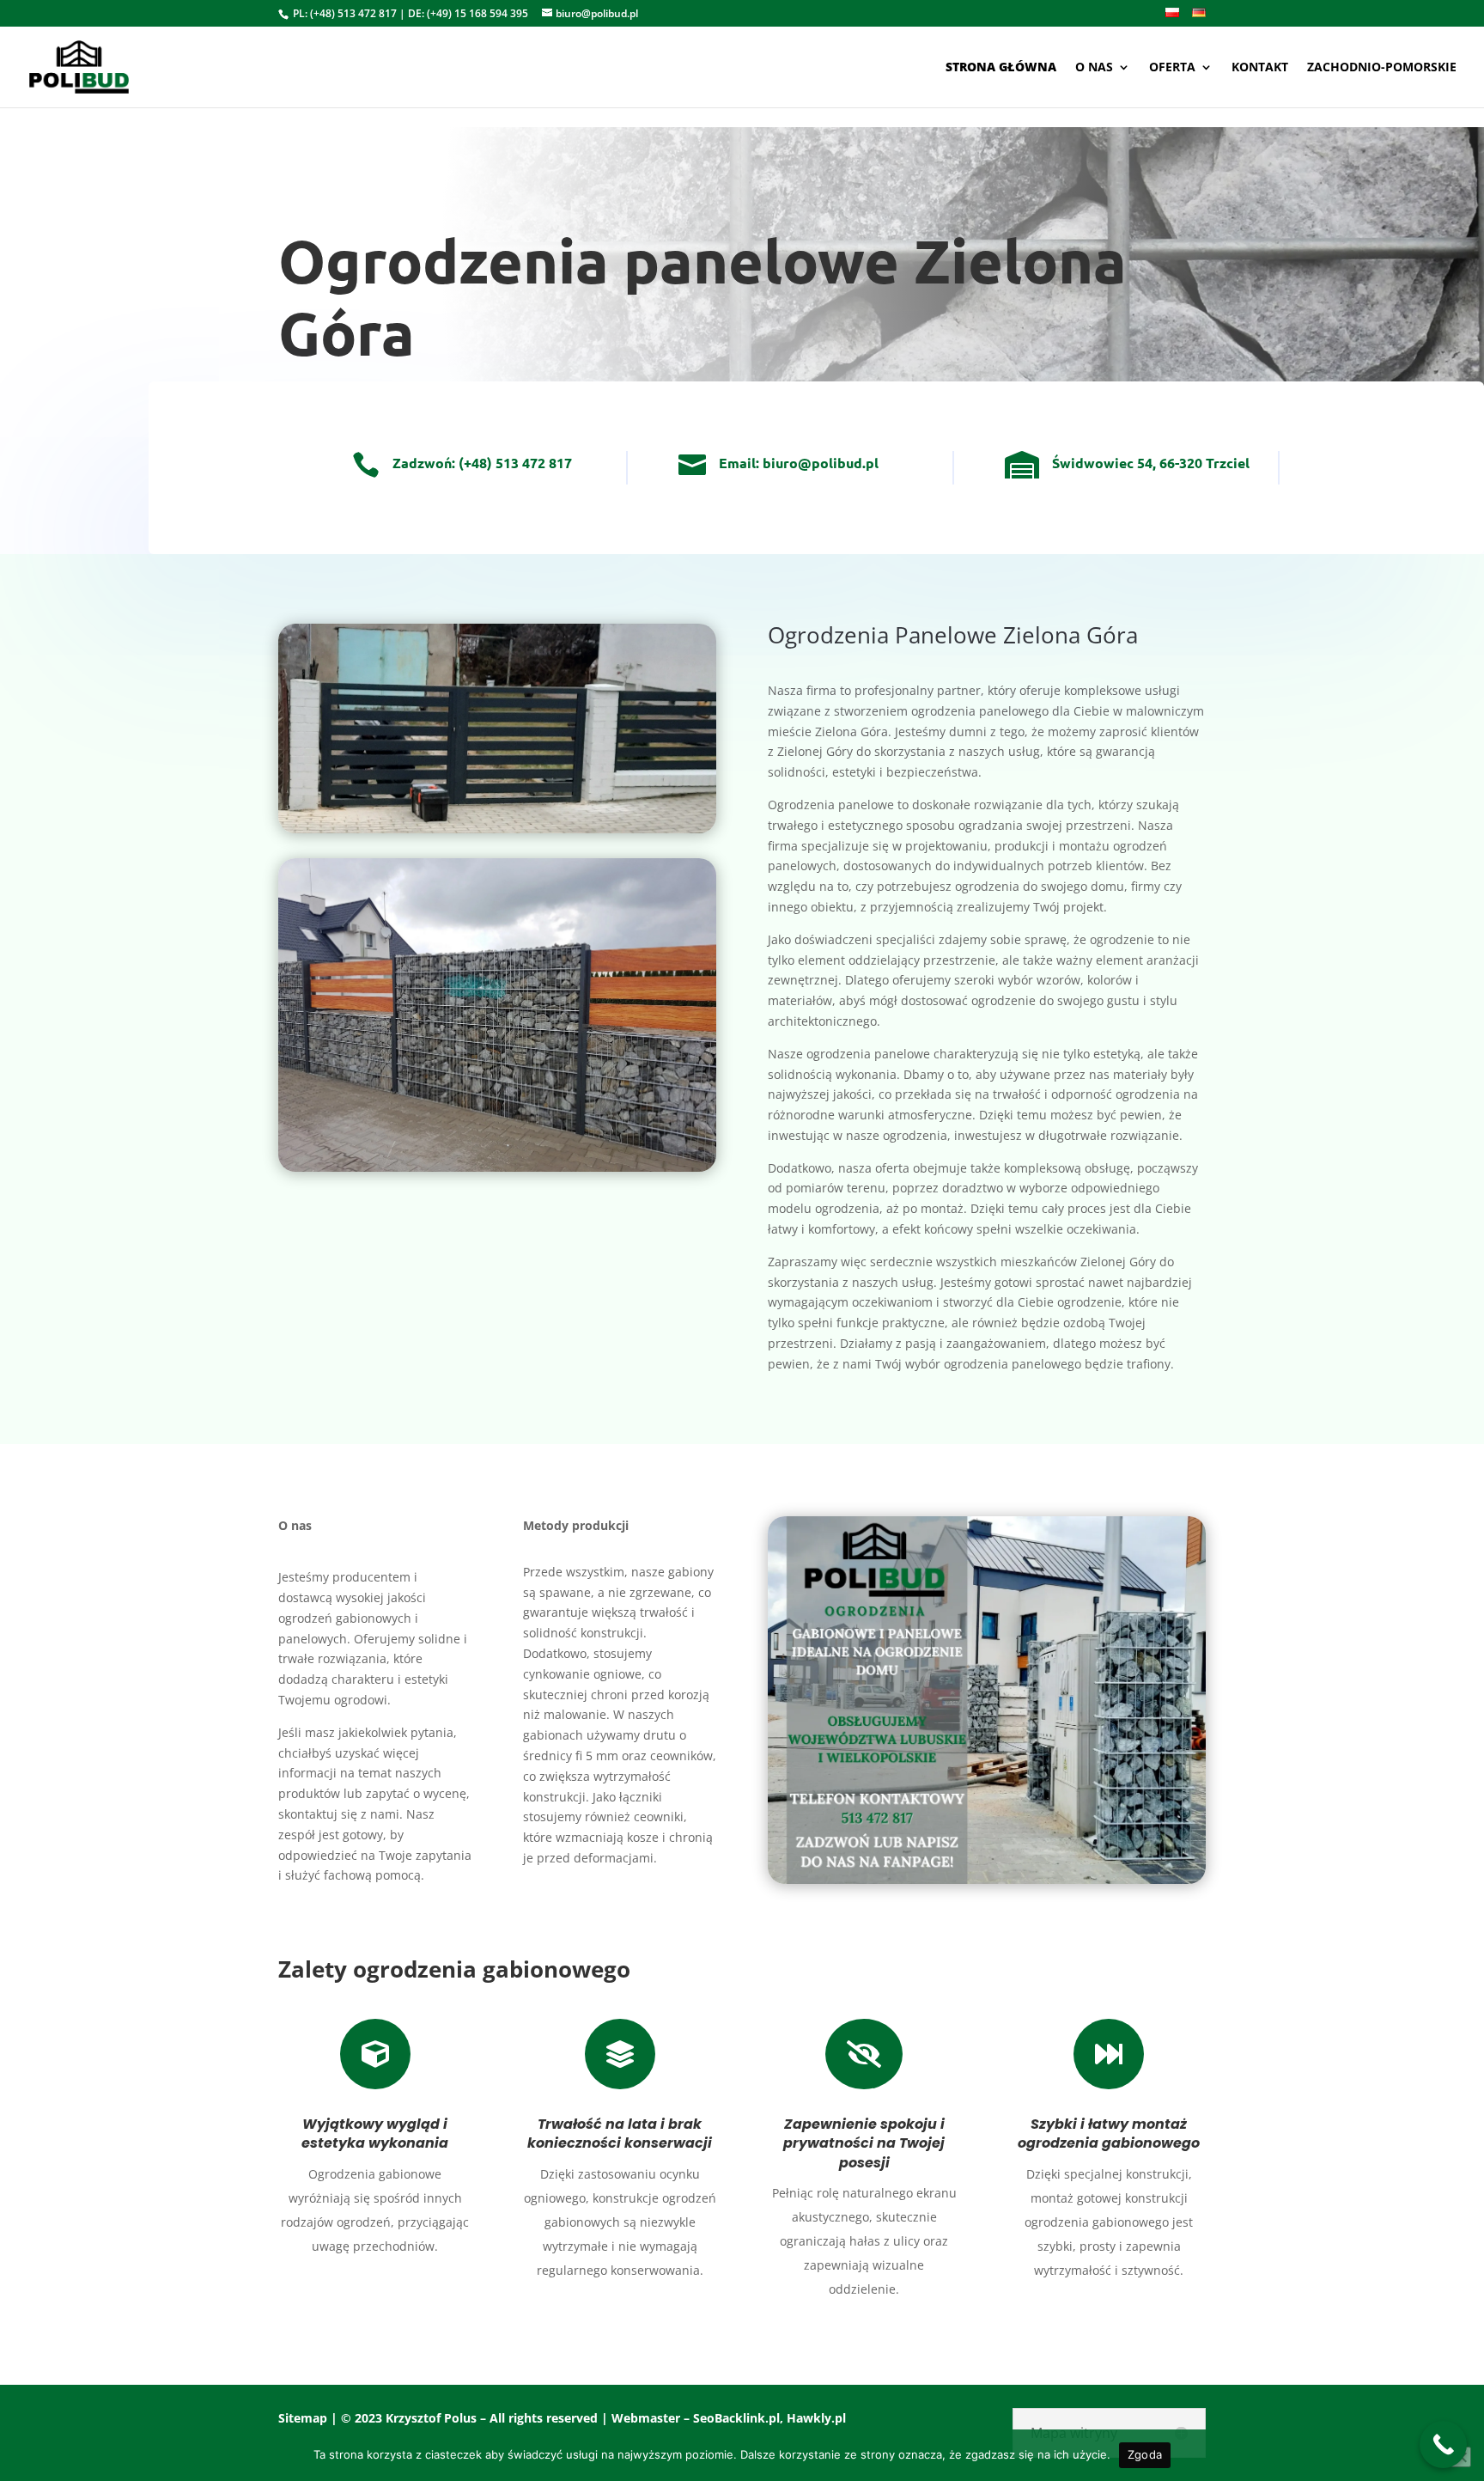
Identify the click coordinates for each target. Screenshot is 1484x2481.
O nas (1094, 68)
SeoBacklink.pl (736, 2418)
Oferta (1172, 68)
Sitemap (303, 2418)
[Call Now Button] (1443, 2444)
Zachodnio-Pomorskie (1382, 68)
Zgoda (1145, 2454)
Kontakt (1260, 68)
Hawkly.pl (816, 2418)
